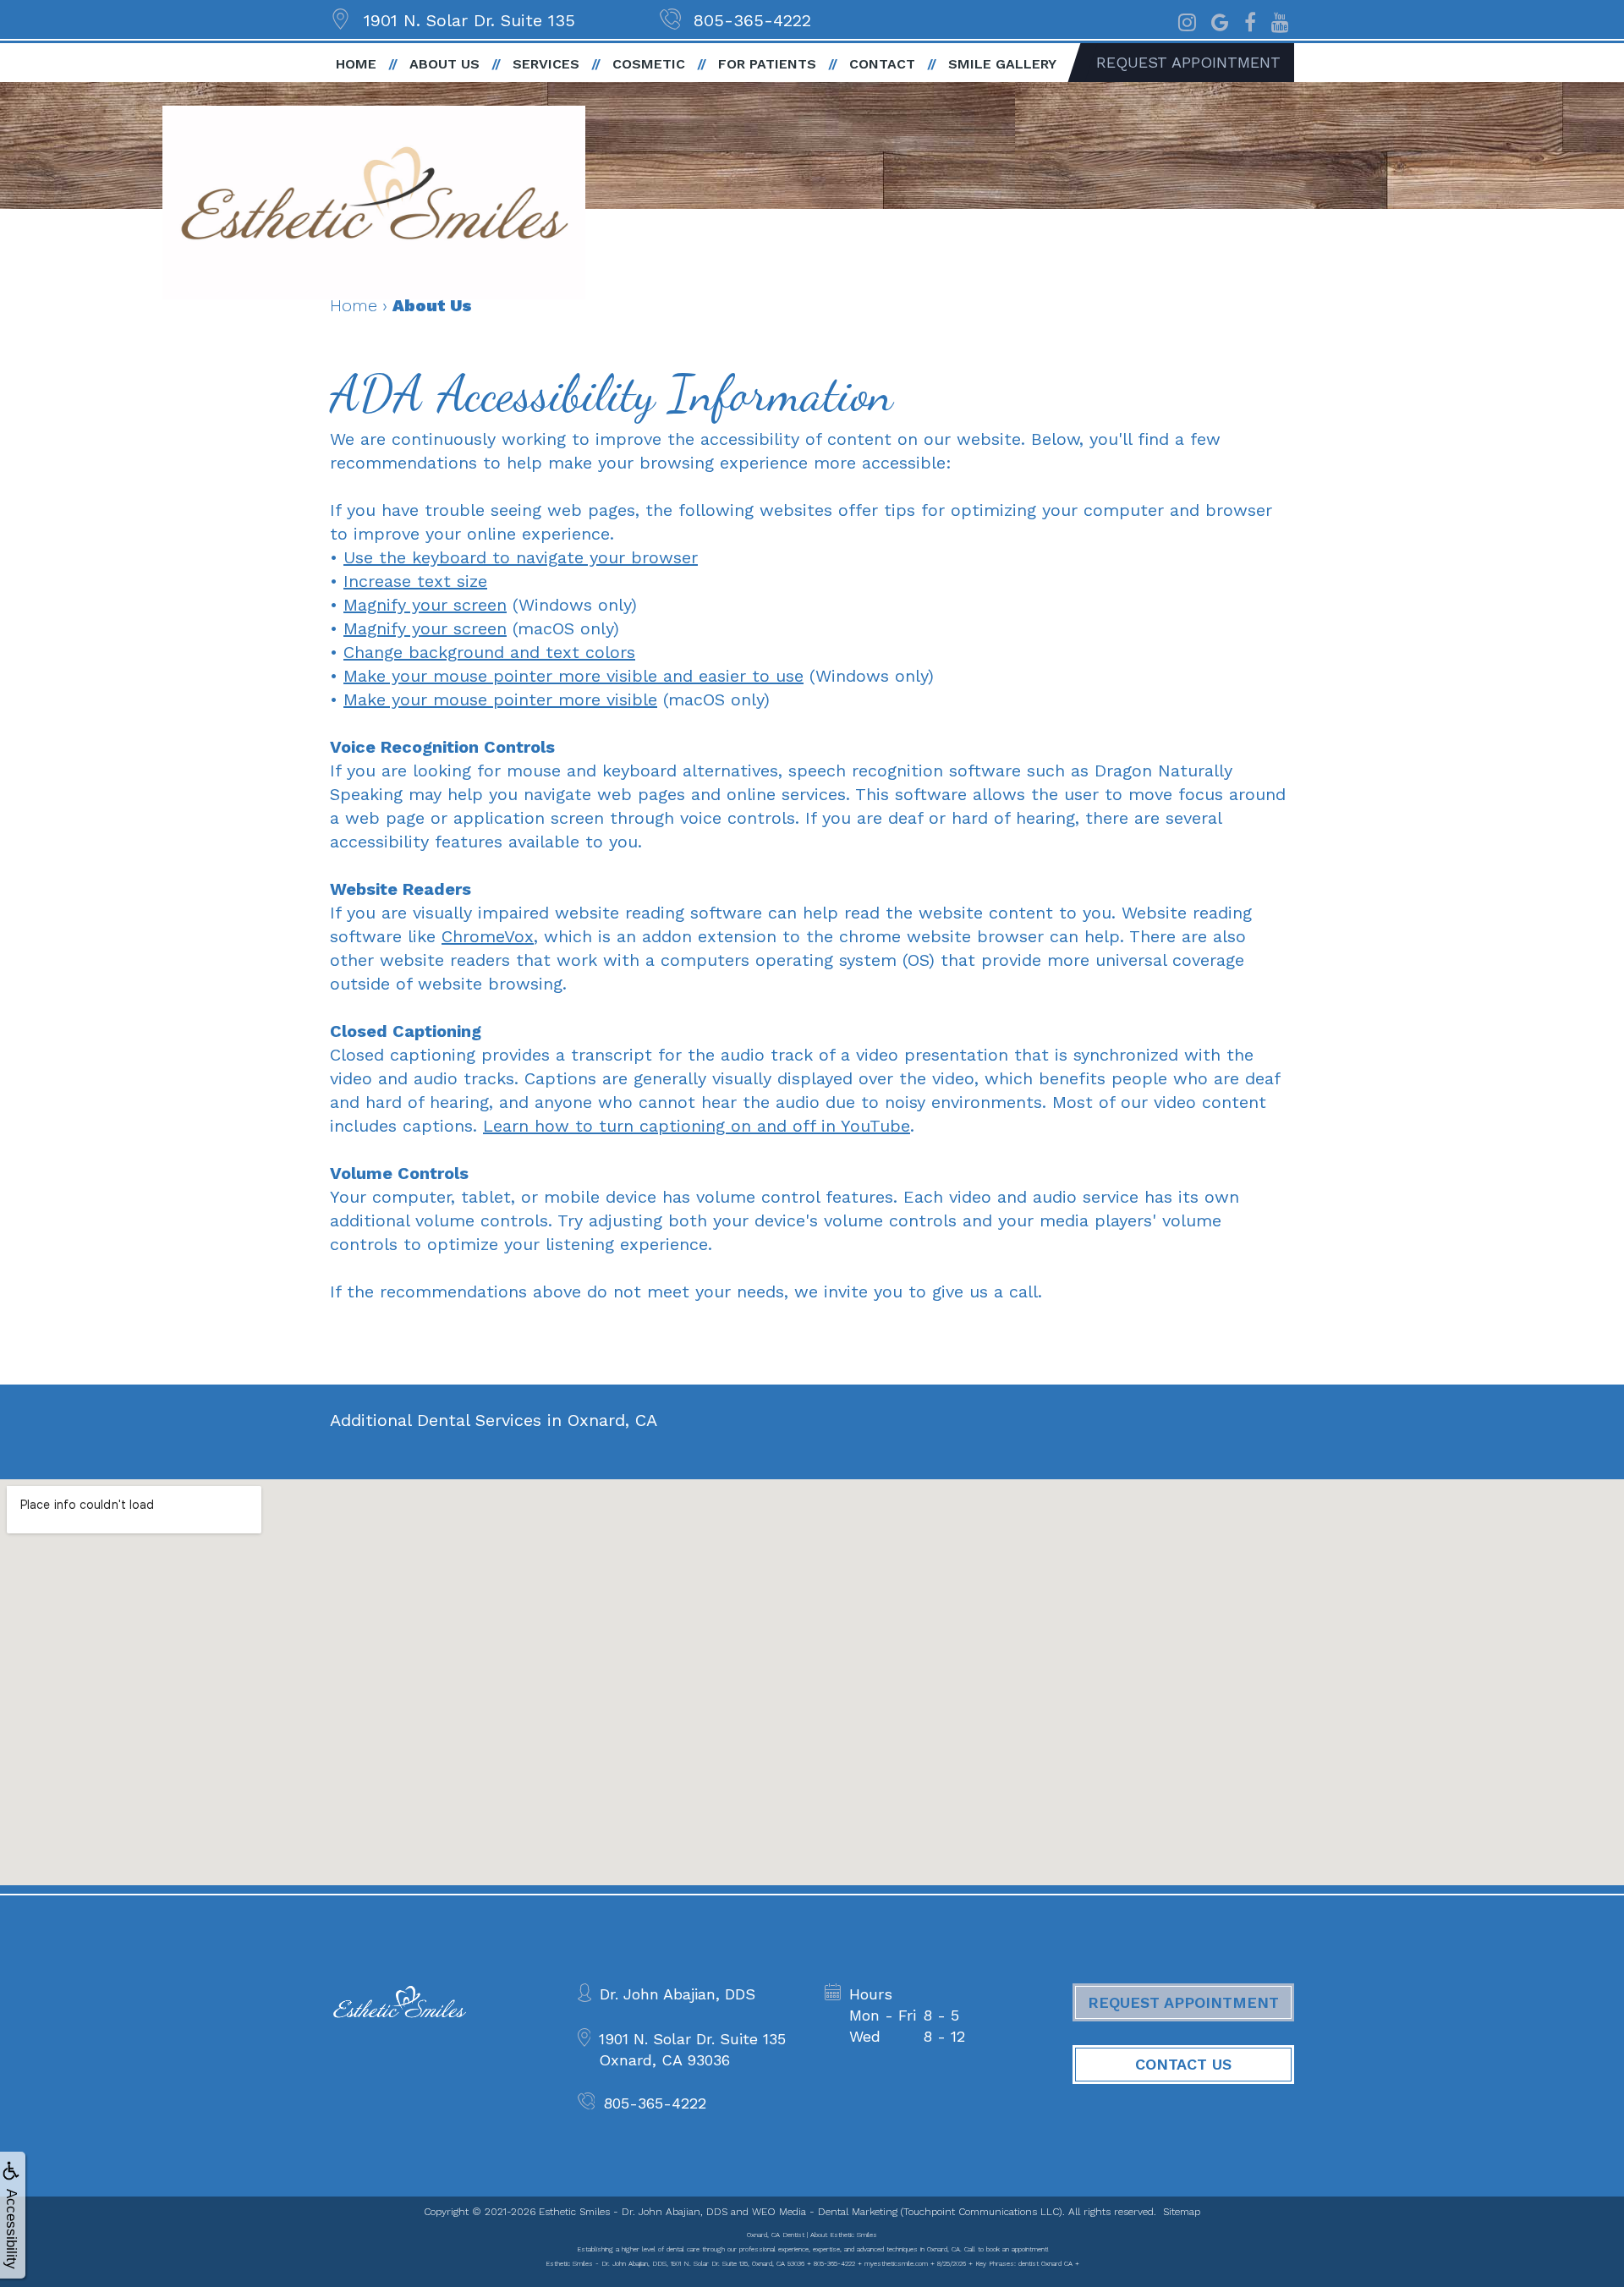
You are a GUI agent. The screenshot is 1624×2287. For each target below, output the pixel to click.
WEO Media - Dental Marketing (825, 2212)
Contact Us (1183, 2064)
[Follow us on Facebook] (1250, 20)
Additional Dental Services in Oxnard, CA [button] (494, 1420)
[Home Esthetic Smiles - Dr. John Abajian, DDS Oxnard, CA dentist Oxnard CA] (374, 203)
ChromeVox (488, 936)
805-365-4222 (752, 20)
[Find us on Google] (1220, 20)
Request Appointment (1188, 62)
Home (356, 64)
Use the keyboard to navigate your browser (521, 557)
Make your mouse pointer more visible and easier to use (573, 676)
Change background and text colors (489, 652)
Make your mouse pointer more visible (500, 699)
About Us (444, 64)
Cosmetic (649, 64)
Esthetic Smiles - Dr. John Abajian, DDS (633, 2212)
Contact (882, 64)
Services (546, 64)
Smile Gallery (1002, 64)
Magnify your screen (425, 605)
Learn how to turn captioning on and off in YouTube (697, 1126)
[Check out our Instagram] (1187, 20)
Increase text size (415, 581)
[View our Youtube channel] (1280, 20)
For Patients (767, 64)
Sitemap (1182, 2212)
